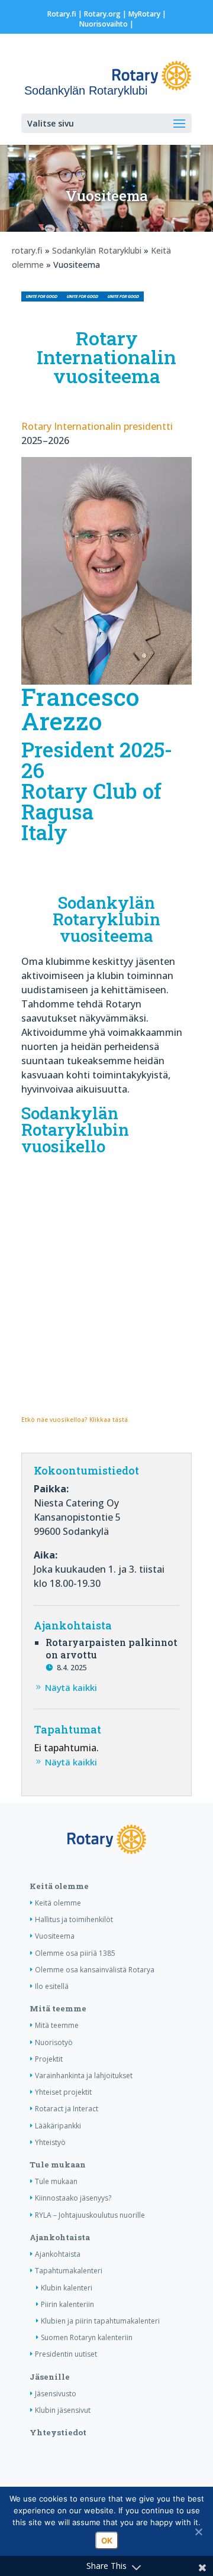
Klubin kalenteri (67, 2288)
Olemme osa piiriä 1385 (75, 1953)
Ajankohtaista (60, 2237)
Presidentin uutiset (66, 2354)
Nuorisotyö (54, 2042)
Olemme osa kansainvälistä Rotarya (95, 1970)
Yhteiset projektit (63, 2092)
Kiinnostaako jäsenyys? (73, 2198)
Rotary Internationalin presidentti (97, 426)
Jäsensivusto (56, 2394)
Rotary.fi (62, 14)
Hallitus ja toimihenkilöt (74, 1919)
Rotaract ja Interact (67, 2109)
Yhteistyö (50, 2142)
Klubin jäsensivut (63, 2410)
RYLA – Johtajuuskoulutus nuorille (90, 2215)
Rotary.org (102, 14)
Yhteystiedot (58, 2432)
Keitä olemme (59, 1886)
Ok (107, 2541)
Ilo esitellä (52, 1986)
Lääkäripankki (58, 2126)
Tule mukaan (58, 2165)
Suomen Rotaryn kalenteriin (87, 2337)
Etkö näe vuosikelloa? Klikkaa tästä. (75, 1420)
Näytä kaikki (71, 1687)
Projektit (49, 2059)
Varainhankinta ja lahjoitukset (84, 2076)
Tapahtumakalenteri (69, 2271)
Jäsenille (50, 2377)
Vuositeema (55, 1936)
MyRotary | (147, 14)
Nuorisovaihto (104, 24)
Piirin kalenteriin (67, 2304)
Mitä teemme (58, 2008)
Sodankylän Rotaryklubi (97, 250)
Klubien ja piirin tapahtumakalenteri (100, 2321)
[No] (198, 2532)
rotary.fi (27, 250)
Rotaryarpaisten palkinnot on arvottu (112, 1648)
